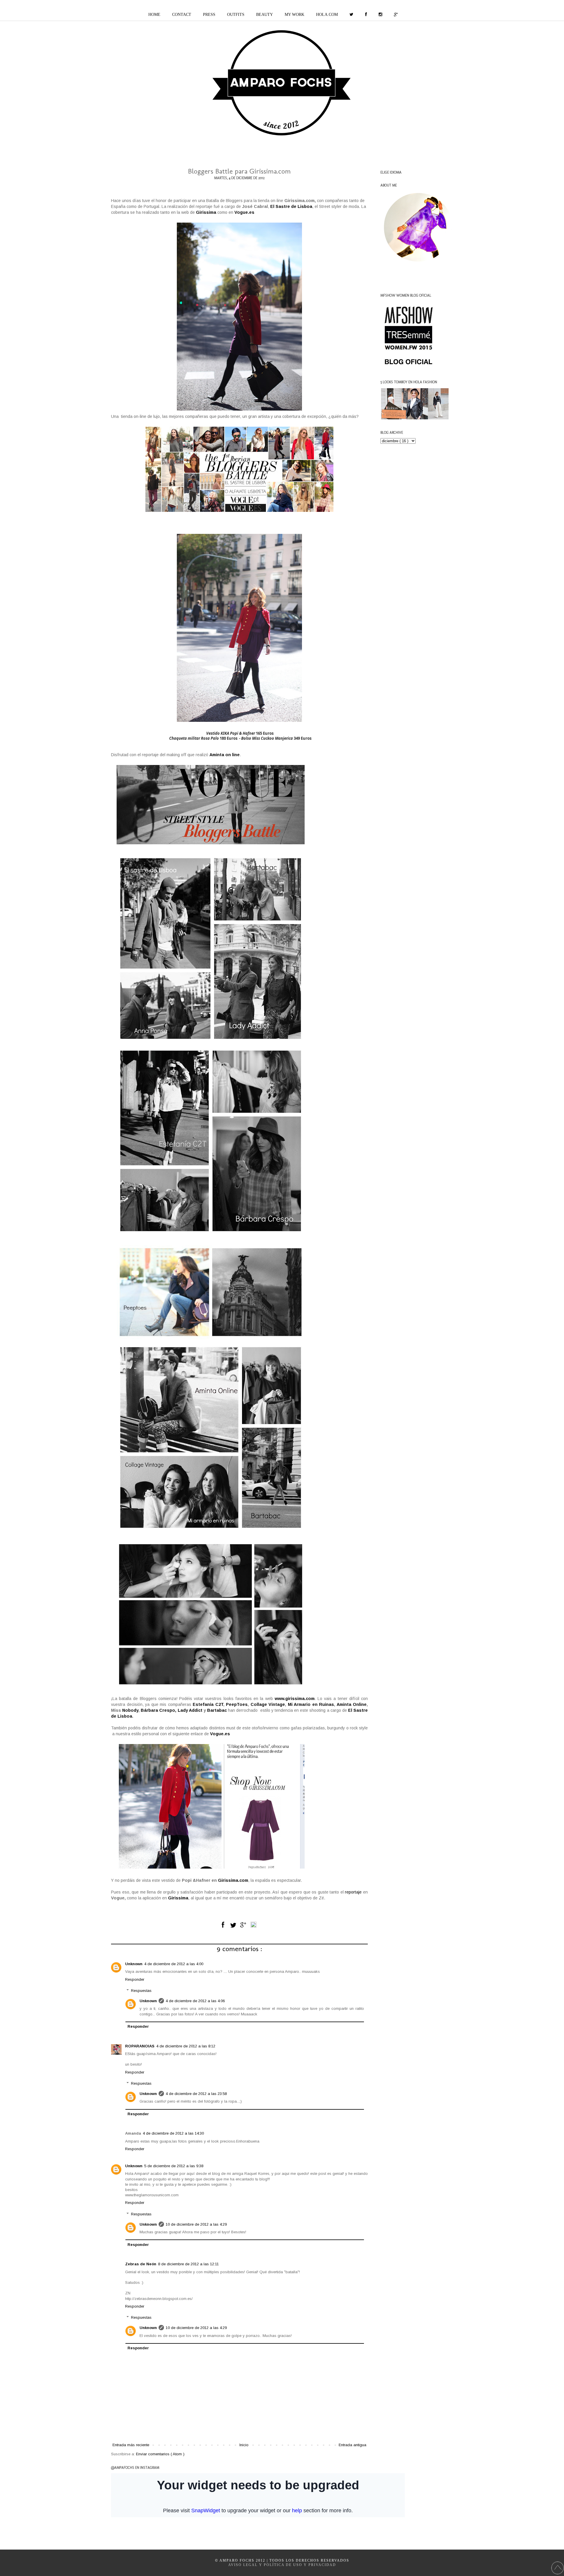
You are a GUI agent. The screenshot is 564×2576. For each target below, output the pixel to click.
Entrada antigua (352, 2445)
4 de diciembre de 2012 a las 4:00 (174, 1964)
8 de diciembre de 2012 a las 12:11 (188, 2264)
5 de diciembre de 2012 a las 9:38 (174, 2166)
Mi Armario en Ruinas (311, 1704)
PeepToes (237, 1704)
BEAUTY (265, 15)
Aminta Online (352, 1704)
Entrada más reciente (131, 2445)
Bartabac (217, 1710)
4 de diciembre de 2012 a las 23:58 (196, 2094)
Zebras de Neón (141, 2264)
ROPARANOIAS (140, 2046)
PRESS (209, 15)
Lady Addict (190, 1710)
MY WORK (294, 15)
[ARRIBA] (558, 2569)
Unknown (134, 1964)
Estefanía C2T (208, 1704)
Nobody (130, 1710)
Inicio (244, 2445)
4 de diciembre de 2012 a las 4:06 (195, 2001)
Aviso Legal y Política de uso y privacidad (282, 2565)
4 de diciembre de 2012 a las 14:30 (173, 2133)
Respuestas (141, 1991)
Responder (135, 1979)
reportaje (353, 1892)
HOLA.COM (327, 15)
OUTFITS (236, 15)
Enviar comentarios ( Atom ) (160, 2454)
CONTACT (182, 15)
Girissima (178, 1898)
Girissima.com (233, 1880)
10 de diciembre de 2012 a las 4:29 (196, 2224)
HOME (154, 15)
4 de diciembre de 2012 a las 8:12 (186, 2046)
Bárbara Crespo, (158, 1710)
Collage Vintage (268, 1704)
